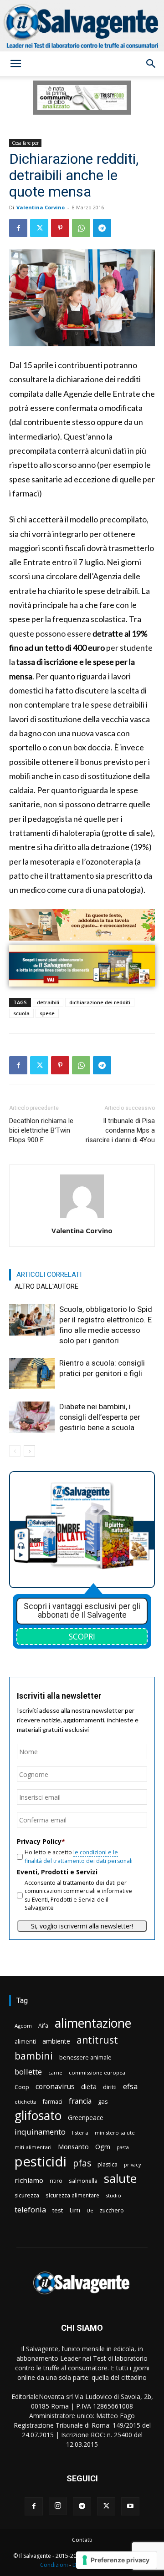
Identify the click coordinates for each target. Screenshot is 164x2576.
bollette (28, 2072)
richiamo (29, 2180)
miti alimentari (33, 2147)
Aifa (43, 2026)
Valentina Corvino (41, 207)
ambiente (56, 2041)
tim (75, 2210)
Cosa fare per (25, 143)
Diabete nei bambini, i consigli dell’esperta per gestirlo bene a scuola (100, 1417)
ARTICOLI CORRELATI (49, 1275)
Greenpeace (86, 2118)
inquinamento (40, 2132)
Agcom (23, 2026)
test (58, 2210)
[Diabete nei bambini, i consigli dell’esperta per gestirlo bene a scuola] (32, 1417)
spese (47, 1013)
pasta (123, 2147)
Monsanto (73, 2147)
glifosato (38, 2116)
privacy (132, 2164)
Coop (22, 2087)
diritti (110, 2087)
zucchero (112, 2210)
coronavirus (55, 2087)
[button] (15, 64)
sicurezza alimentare (72, 2195)
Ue (90, 2210)
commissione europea (97, 2072)
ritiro (56, 2181)
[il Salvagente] (82, 26)
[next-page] (29, 1451)
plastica (108, 2164)
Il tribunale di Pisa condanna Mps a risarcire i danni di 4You (120, 1130)
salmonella (83, 2181)
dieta (89, 2086)
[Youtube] (130, 2506)
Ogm (103, 2147)
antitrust (97, 2040)
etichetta (26, 2102)
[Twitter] (39, 228)
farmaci (53, 2102)
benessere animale (85, 2057)
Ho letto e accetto (79, 1856)
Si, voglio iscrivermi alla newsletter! (82, 1926)
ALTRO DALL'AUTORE (46, 1286)
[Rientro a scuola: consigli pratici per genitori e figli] (32, 1374)
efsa (130, 2087)
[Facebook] (18, 228)
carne (55, 2072)
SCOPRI (82, 1636)
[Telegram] (102, 228)
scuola (21, 1013)
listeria (80, 2133)
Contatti (82, 2540)
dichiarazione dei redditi (100, 1002)
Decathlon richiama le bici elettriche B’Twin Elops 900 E (41, 1130)
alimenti (25, 2042)
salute (120, 2179)
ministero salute (115, 2133)
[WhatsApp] (81, 228)
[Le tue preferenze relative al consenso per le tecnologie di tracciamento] (116, 2560)
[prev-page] (15, 1451)
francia (80, 2101)
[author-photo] (82, 1218)
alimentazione (93, 2023)
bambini (34, 2056)
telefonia (30, 2209)
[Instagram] (58, 2506)
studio (113, 2195)
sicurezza (27, 2195)
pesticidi (41, 2162)
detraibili (48, 1002)
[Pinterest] (60, 228)
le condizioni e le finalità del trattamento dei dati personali (79, 1856)
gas (103, 2101)
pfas (82, 2164)
